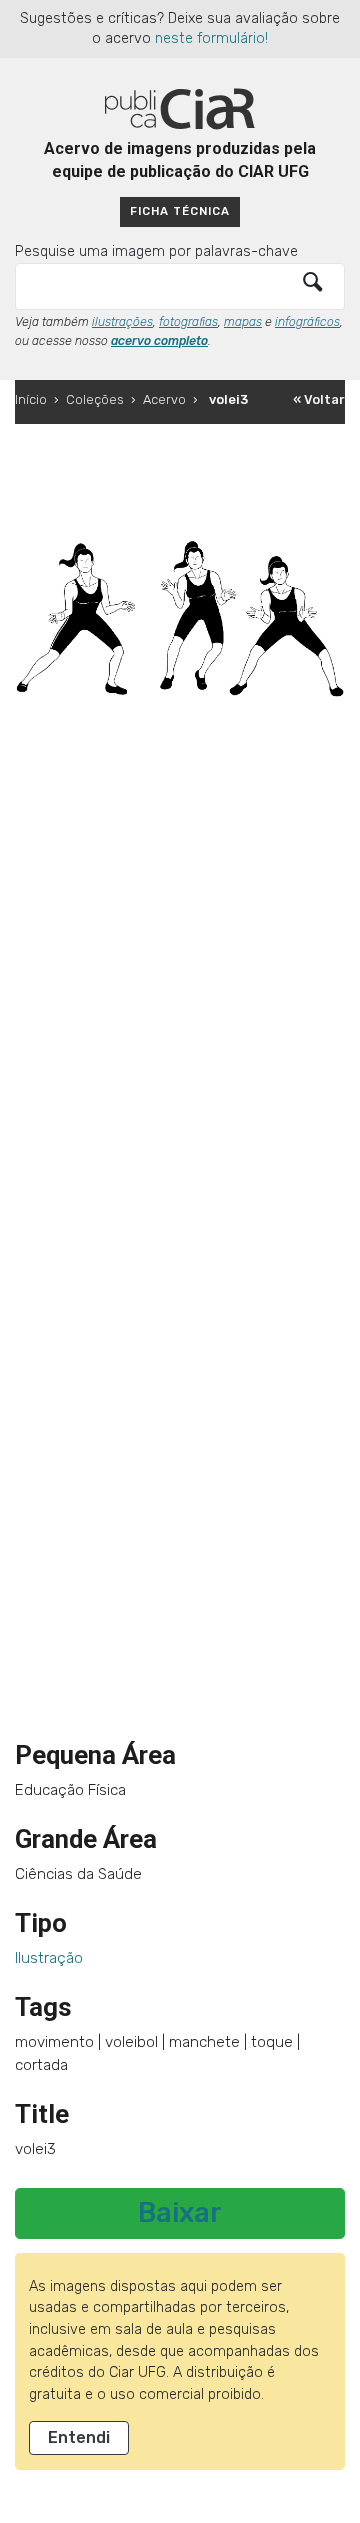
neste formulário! (211, 38)
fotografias (188, 322)
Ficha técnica (180, 211)
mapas (243, 322)
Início (31, 399)
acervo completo (159, 341)
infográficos (307, 322)
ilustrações (122, 322)
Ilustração (49, 1958)
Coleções (95, 399)
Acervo (164, 399)
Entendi (79, 2437)
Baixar (180, 2213)
